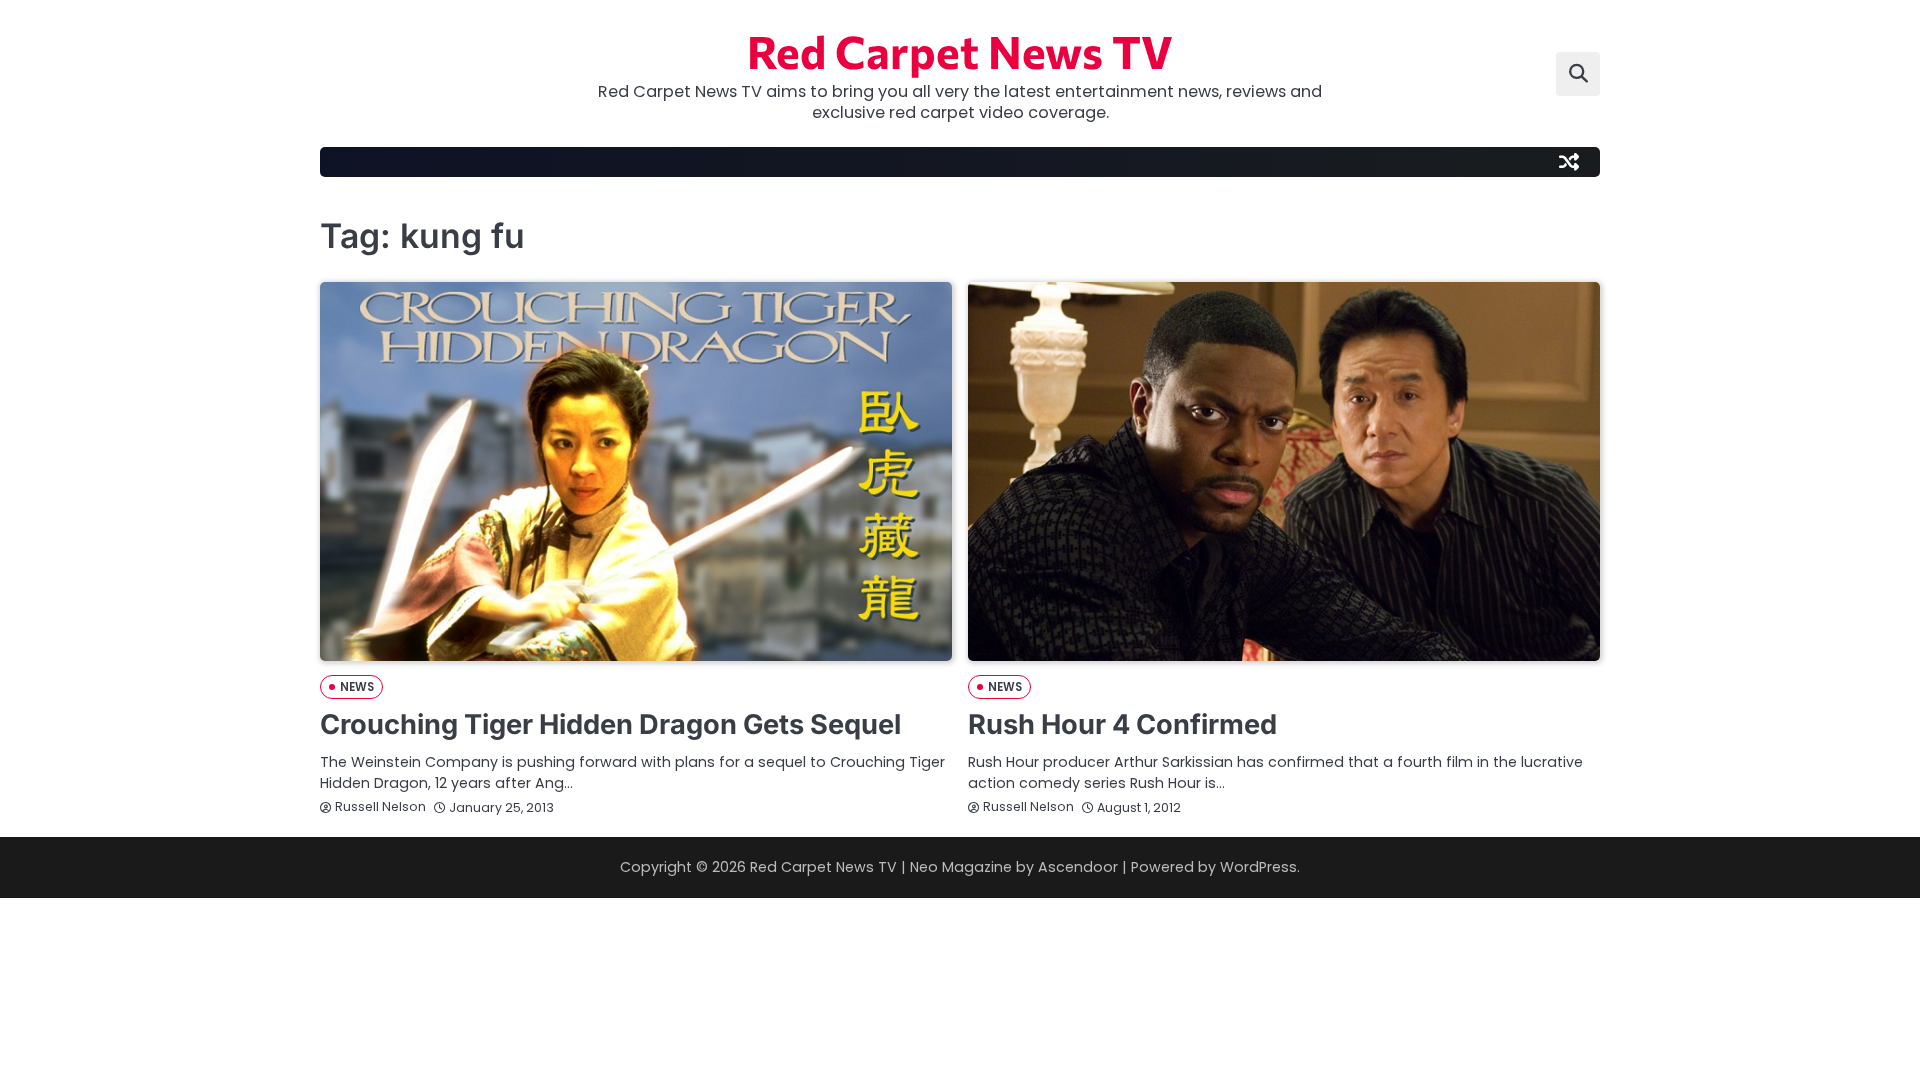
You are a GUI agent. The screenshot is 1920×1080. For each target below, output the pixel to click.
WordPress (1258, 867)
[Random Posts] (1569, 162)
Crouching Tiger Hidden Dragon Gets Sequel (610, 724)
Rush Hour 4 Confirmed (1122, 724)
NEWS (357, 687)
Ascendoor (1078, 867)
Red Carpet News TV (960, 50)
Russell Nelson (380, 806)
